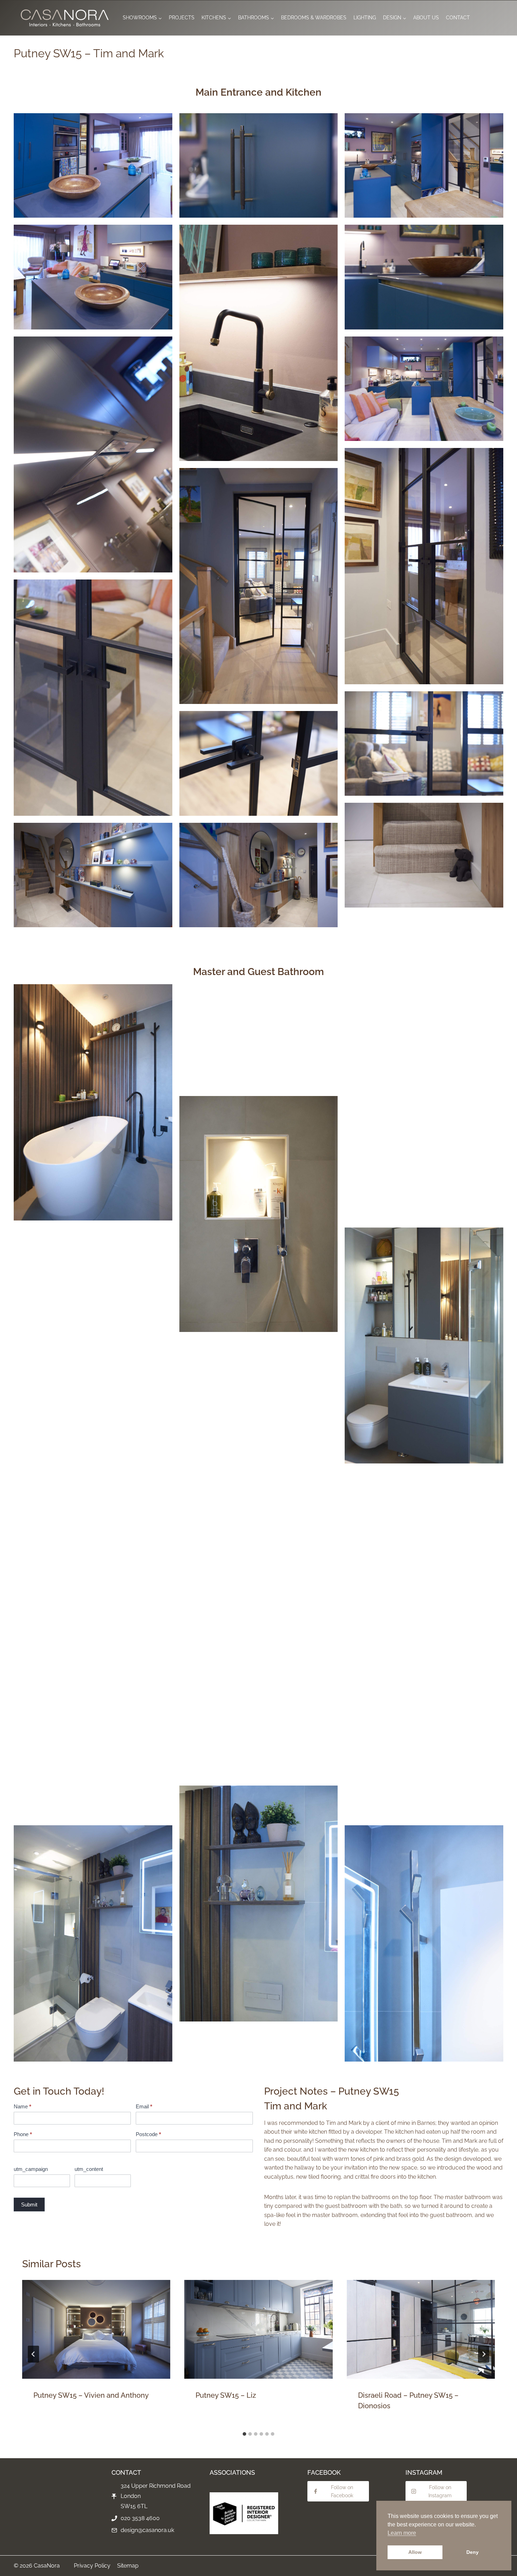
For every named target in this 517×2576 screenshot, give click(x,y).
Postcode (148, 2134)
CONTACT (458, 18)
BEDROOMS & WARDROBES (314, 18)
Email (144, 2106)
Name (23, 2106)
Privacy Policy (92, 2566)
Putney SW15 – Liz (226, 2395)
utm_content (89, 2169)
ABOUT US (426, 18)
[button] (93, 165)
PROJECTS (182, 18)
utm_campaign (31, 2169)
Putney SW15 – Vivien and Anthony (91, 2395)
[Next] (484, 2354)
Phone (23, 2134)
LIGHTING (365, 18)
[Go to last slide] (33, 2354)
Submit (29, 2205)
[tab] (244, 2434)
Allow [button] (415, 2552)
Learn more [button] (402, 2533)
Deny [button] (473, 2552)
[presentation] (96, 2329)
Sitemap (128, 2566)
